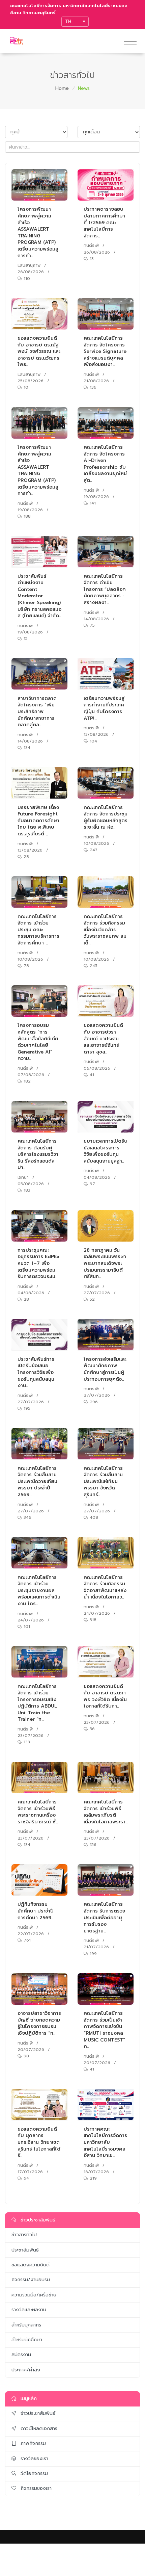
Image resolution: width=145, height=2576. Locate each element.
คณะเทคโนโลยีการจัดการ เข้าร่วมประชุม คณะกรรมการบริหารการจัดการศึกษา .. (38, 930)
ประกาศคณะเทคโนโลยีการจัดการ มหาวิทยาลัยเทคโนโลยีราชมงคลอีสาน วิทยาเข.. (105, 2142)
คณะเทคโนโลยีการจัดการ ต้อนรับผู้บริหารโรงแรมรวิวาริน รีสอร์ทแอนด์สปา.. (38, 1154)
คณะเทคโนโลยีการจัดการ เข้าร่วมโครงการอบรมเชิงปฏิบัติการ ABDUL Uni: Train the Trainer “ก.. (37, 1703)
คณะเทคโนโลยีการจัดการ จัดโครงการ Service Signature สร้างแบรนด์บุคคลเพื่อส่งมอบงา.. (105, 351)
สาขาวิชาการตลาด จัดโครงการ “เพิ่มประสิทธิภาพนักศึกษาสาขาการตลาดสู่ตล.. (37, 712)
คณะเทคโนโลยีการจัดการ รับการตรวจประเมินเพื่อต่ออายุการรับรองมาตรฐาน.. (104, 1917)
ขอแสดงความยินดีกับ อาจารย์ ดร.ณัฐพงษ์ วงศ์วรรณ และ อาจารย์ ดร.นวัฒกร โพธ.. (39, 351)
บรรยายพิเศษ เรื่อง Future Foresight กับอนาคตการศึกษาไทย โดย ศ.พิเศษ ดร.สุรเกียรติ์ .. (38, 821)
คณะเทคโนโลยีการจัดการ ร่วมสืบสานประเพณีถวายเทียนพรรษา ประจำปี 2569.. (37, 1481)
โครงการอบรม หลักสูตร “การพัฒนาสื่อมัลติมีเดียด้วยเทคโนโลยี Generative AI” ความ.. (38, 1042)
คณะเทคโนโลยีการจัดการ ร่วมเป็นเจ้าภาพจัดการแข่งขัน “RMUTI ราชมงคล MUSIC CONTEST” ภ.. (104, 2030)
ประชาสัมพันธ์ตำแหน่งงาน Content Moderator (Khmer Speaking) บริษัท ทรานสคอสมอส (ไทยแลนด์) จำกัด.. (39, 596)
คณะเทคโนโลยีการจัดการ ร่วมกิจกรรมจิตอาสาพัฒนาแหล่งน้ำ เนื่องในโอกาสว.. (105, 1587)
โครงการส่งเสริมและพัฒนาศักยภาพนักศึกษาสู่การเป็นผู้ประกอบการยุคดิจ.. (105, 1369)
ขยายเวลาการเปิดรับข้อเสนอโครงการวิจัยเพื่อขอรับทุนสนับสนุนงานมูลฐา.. (106, 1151)
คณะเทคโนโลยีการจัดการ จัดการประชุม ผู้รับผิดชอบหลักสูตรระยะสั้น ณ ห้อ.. (106, 817)
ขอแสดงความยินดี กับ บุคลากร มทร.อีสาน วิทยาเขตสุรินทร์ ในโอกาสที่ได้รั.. (39, 2142)
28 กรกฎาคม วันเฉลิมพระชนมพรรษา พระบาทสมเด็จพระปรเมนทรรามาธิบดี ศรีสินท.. (105, 1263)
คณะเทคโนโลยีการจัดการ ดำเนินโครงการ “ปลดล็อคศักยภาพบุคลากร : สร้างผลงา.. (105, 589)
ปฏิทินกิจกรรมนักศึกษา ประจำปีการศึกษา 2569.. (36, 1911)
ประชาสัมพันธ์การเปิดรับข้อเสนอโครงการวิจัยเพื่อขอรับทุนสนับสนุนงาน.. (36, 1372)
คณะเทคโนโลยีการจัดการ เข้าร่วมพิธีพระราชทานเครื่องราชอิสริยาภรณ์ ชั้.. (38, 1812)
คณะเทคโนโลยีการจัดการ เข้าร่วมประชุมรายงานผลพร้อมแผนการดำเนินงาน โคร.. (39, 1591)
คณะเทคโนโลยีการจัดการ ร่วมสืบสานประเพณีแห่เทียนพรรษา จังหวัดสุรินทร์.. (103, 1481)
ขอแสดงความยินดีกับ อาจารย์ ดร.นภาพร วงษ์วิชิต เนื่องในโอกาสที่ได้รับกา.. (105, 1696)
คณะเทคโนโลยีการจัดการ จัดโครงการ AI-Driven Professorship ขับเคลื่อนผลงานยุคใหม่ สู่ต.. (105, 464)
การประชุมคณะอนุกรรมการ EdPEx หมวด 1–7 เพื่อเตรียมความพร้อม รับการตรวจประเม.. (39, 1263)
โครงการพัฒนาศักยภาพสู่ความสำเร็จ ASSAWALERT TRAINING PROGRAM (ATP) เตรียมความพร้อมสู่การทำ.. (38, 232)
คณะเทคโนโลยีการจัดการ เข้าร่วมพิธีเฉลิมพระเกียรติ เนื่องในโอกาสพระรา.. (106, 1812)
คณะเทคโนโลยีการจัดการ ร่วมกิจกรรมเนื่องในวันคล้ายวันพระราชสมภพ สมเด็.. (105, 930)
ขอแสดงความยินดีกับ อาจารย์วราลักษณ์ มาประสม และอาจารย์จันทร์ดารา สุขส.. (103, 1038)
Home (62, 88)
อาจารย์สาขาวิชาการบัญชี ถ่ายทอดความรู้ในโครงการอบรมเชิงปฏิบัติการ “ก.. (39, 2023)
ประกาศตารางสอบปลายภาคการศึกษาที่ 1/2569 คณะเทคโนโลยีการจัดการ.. (104, 222)
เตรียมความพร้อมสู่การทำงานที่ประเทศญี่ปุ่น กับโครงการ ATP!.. (104, 708)
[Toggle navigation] (130, 42)
